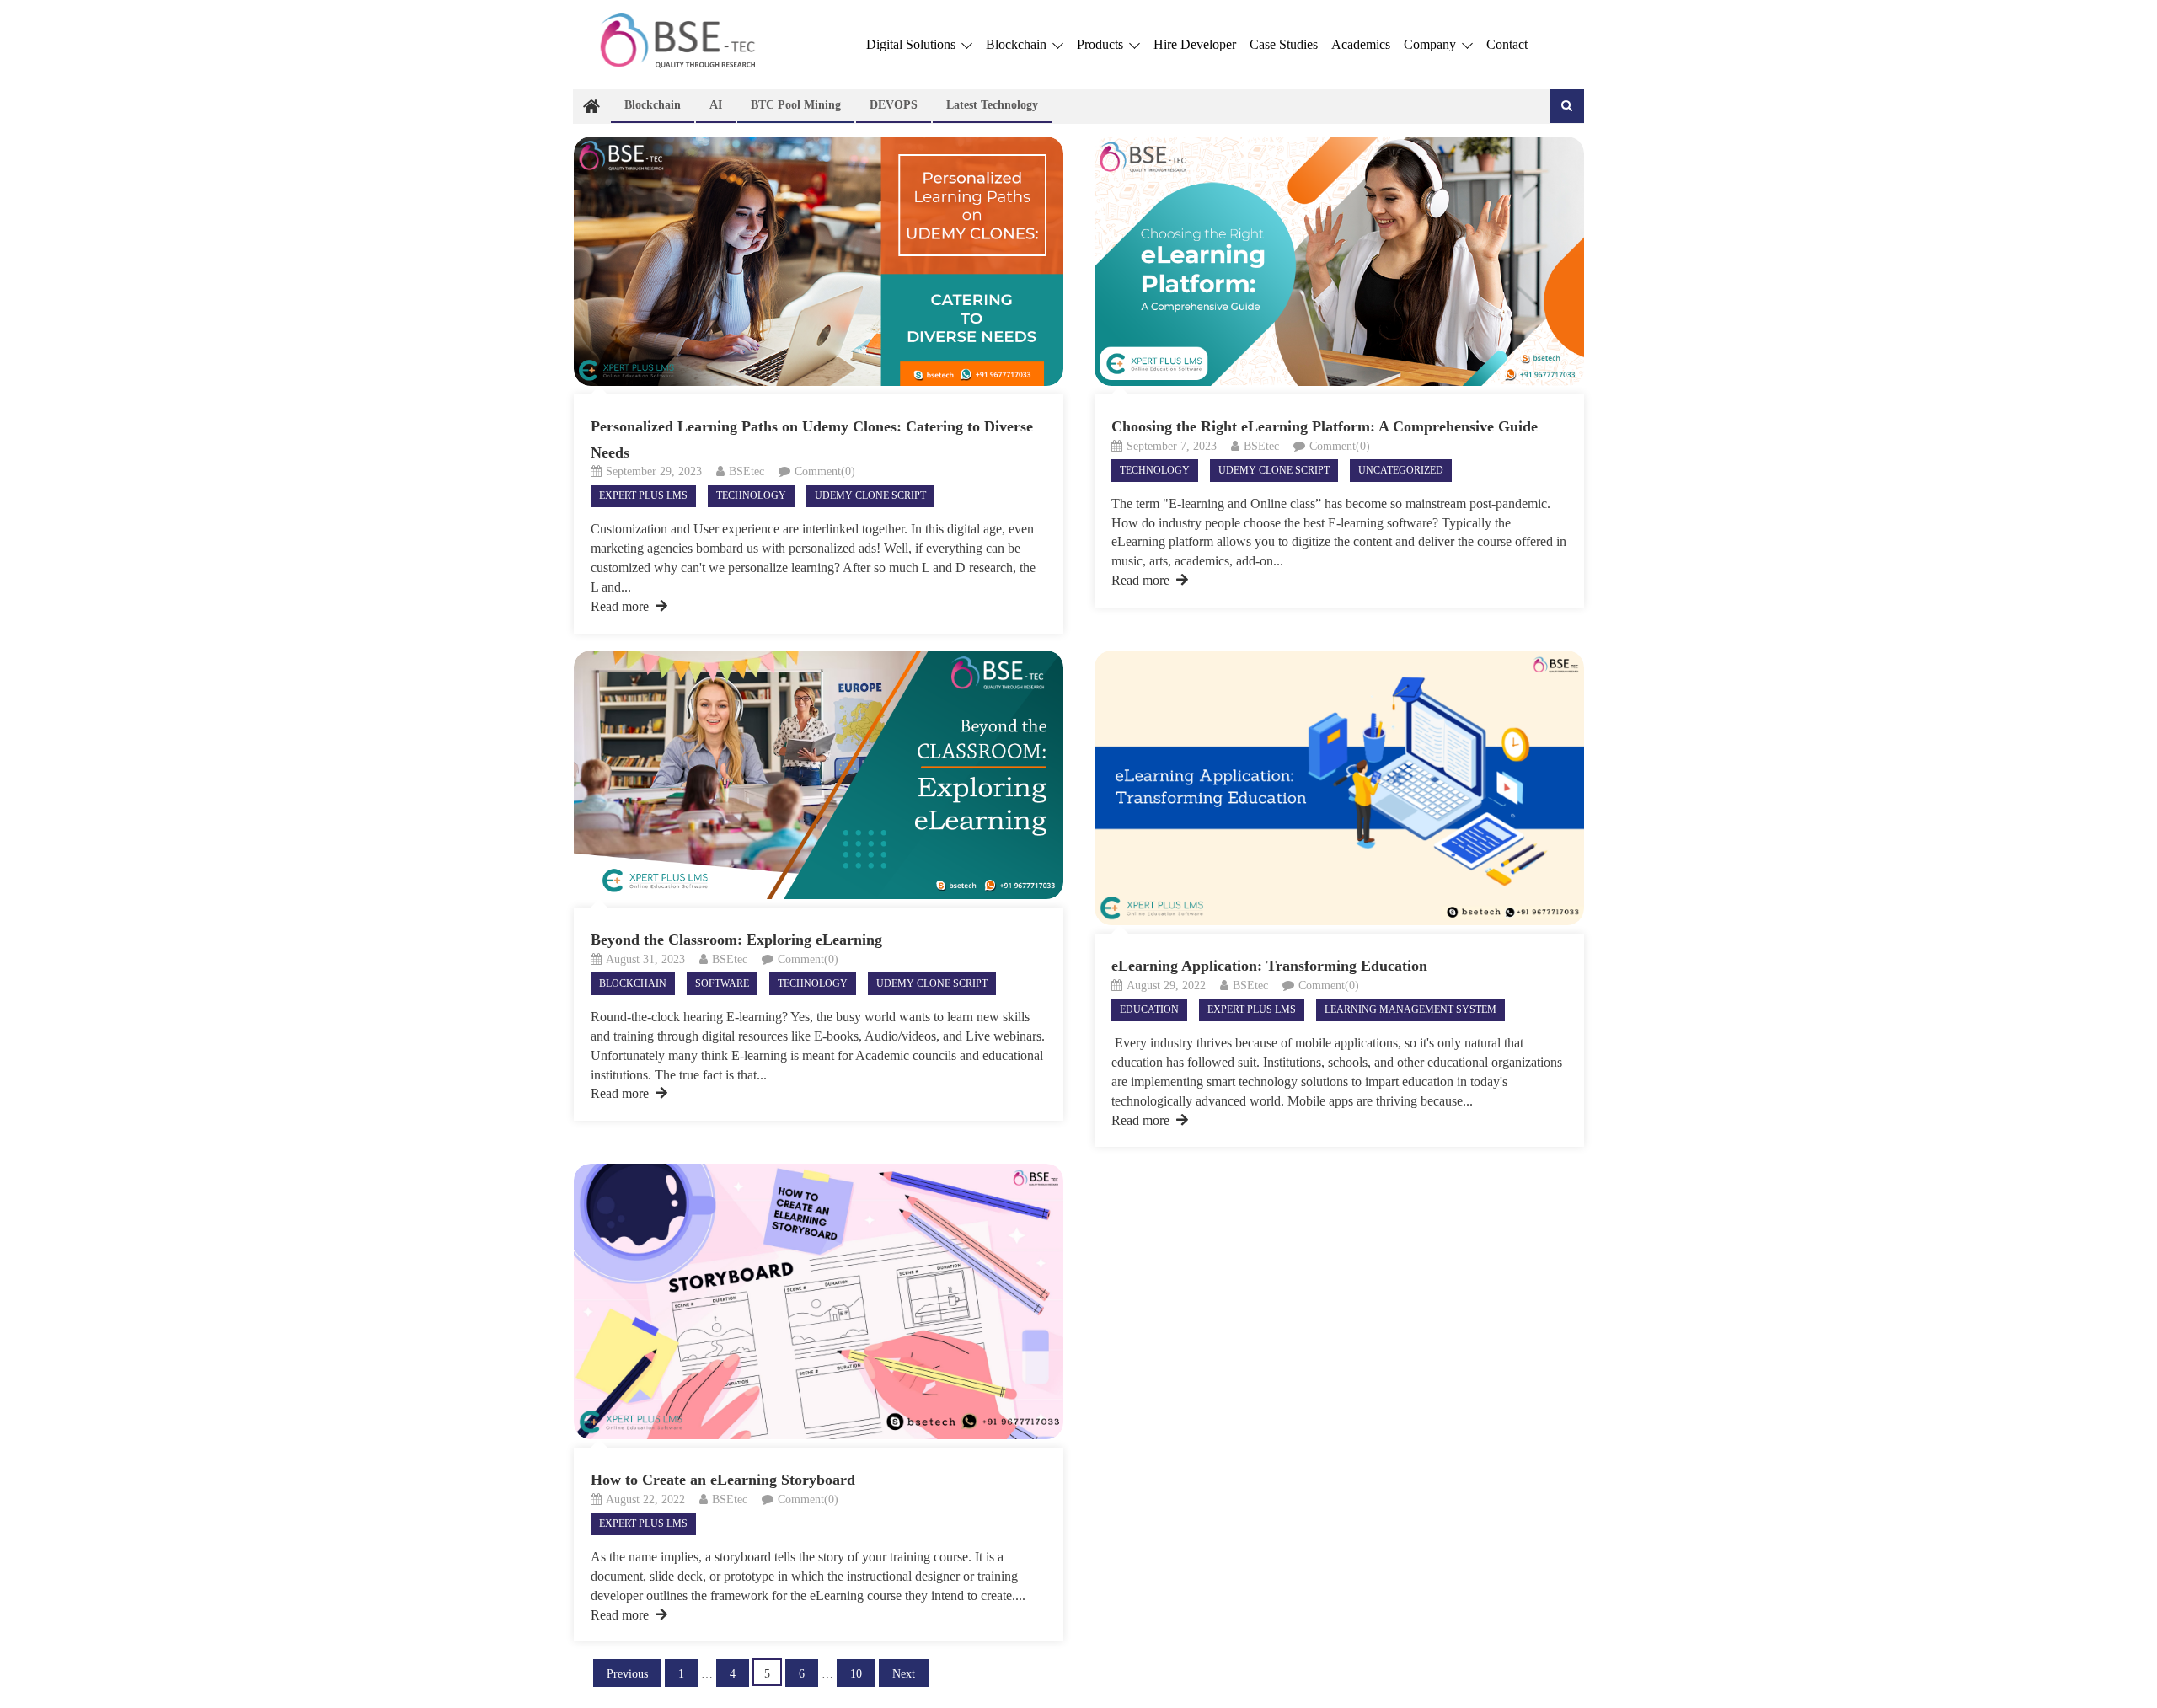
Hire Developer (1195, 44)
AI (716, 105)
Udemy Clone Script (870, 495)
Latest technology (992, 105)
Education (1149, 1009)
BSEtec (747, 471)
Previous (627, 1674)
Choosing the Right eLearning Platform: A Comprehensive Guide (1325, 426)
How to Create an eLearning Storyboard (723, 1480)
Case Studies (1284, 44)
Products (1102, 44)
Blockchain (1018, 44)
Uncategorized (1401, 470)
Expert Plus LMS (643, 495)
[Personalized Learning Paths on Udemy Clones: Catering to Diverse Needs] (819, 261)
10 (856, 1674)
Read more (620, 606)
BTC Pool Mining (796, 105)
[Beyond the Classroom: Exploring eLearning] (819, 775)
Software (722, 983)
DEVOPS (894, 105)
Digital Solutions (913, 44)
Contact (1507, 44)
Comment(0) (825, 471)
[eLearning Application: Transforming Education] (1339, 788)
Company (1432, 44)
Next (904, 1674)
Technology (751, 495)
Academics (1361, 44)
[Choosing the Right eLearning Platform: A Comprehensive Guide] (1339, 261)
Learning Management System (1410, 1009)
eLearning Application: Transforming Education (1269, 966)
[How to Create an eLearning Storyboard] (819, 1301)
